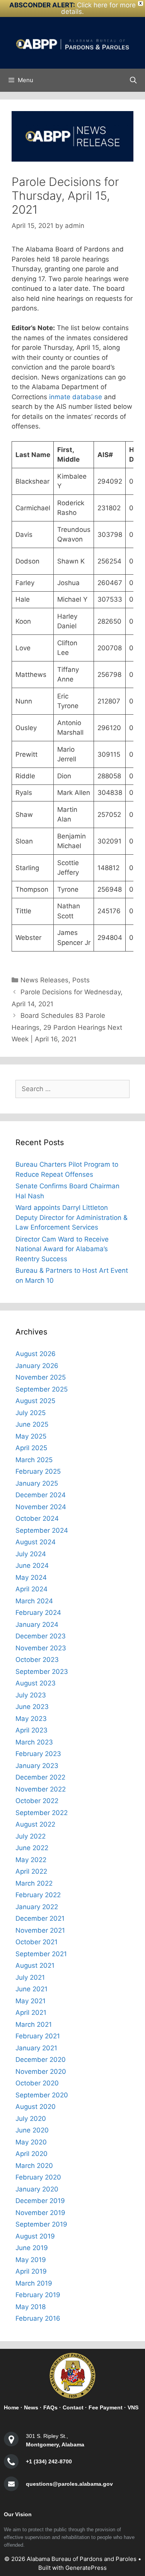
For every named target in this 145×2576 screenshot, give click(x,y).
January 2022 (37, 1907)
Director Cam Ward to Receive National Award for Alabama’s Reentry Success (62, 1249)
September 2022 (42, 1813)
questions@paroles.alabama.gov (69, 2484)
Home (11, 2407)
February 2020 (38, 2177)
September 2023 (42, 1672)
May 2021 (31, 2001)
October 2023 (37, 1660)
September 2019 (41, 2224)
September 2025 (42, 1389)
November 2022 (41, 1789)
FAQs (50, 2407)
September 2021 (41, 1954)
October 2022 (37, 1801)
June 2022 (32, 1848)
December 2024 (41, 1495)
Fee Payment (106, 2407)
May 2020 (31, 2142)
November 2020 (41, 2072)
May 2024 (31, 1577)
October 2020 (37, 2083)
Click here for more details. (98, 8)
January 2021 (36, 2048)
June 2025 (32, 1424)
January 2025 (37, 1483)
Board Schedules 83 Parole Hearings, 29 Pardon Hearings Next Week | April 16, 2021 (67, 1027)
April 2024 (32, 1589)
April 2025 (31, 1448)
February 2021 (38, 2036)
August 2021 (35, 1965)
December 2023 (41, 1636)
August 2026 (36, 1354)
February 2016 (38, 2318)
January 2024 (37, 1625)
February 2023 (38, 1754)
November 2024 (41, 1507)
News (31, 2407)
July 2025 (31, 1413)
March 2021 (34, 2024)
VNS (133, 2407)
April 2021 (31, 2013)
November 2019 (40, 2213)
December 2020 (41, 2060)
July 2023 (31, 1695)
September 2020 (42, 2095)
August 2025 (35, 1401)
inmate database (76, 397)
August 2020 (36, 2107)
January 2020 (37, 2189)
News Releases (44, 980)
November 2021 (40, 1930)
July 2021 (30, 1977)
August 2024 (36, 1542)
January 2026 (37, 1366)
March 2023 (34, 1742)
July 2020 (31, 2119)
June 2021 (32, 1989)
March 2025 (34, 1460)
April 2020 (32, 2154)
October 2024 (37, 1518)
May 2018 (31, 2307)
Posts (81, 980)
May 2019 (31, 2260)
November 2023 (41, 1648)
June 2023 (32, 1707)
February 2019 (38, 2295)
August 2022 (35, 1824)
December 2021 (40, 1918)
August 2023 (36, 1683)
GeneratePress (86, 2568)
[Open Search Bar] (133, 80)
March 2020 (34, 2166)
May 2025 (31, 1436)
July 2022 (31, 1836)
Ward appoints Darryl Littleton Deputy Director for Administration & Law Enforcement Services (72, 1217)
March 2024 (34, 1601)
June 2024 (32, 1566)
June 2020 (32, 2130)
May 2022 (31, 1860)
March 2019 (34, 2283)
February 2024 (38, 1613)
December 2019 (40, 2201)
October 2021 (37, 1942)
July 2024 (31, 1554)
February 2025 (38, 1471)
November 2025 (41, 1377)
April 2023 (32, 1730)
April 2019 (31, 2271)
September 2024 (42, 1530)
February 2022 (38, 1895)
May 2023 (31, 1719)
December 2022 (40, 1777)
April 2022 (31, 1871)
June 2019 (32, 2248)
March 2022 (34, 1883)
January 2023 (37, 1766)
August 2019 (35, 2236)
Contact (73, 2407)
